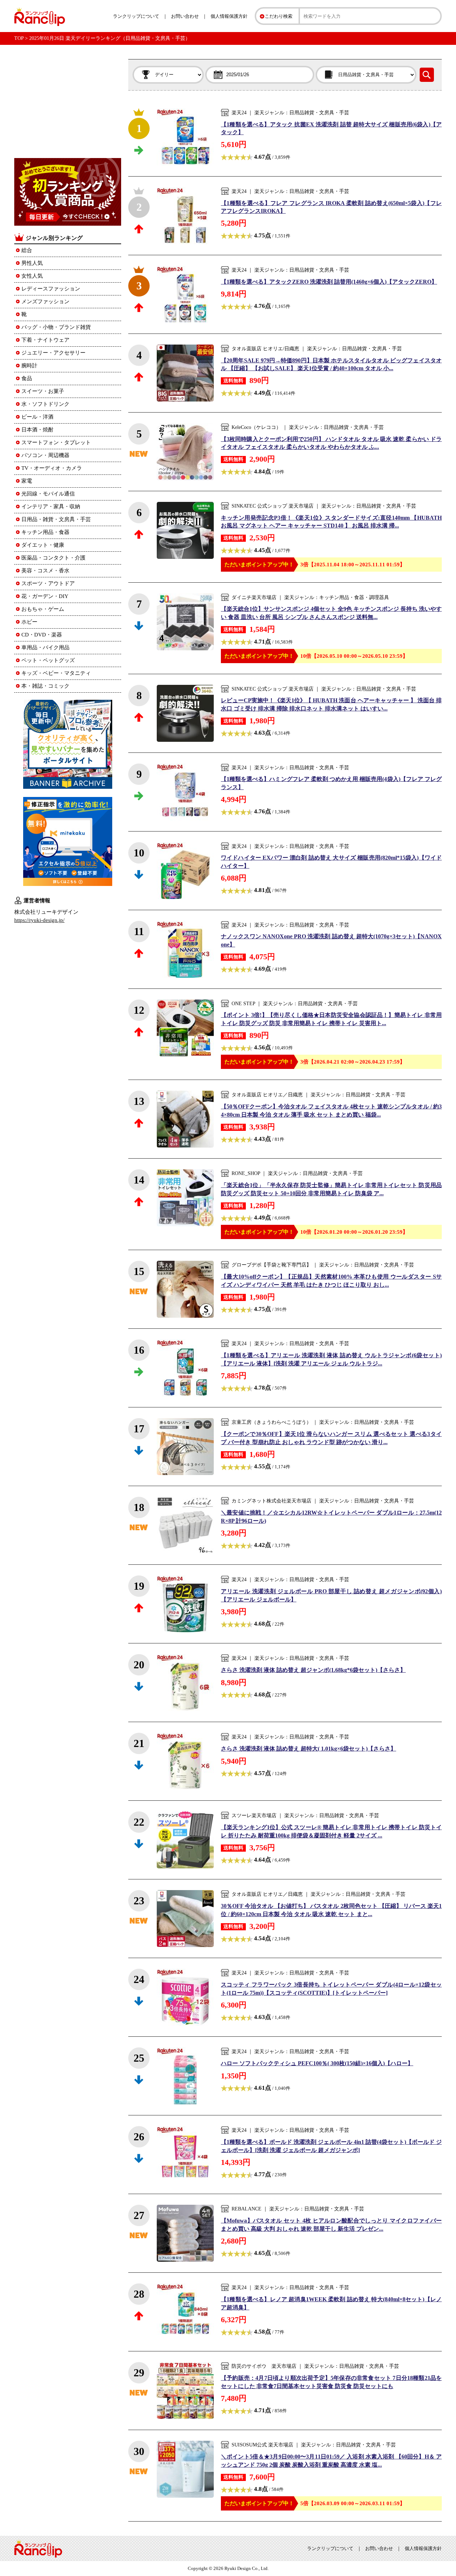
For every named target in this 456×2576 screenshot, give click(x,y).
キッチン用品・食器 (45, 532)
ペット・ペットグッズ (48, 660)
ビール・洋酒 (37, 417)
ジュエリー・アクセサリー (53, 353)
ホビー (29, 622)
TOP (19, 38)
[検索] (427, 75)
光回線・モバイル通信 (48, 494)
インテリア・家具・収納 (51, 507)
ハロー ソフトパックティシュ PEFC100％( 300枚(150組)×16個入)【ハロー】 (317, 2063)
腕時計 (29, 366)
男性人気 (32, 263)
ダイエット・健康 (43, 545)
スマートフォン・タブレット (56, 442)
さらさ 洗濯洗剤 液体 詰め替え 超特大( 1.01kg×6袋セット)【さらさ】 (309, 1749)
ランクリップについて (136, 16)
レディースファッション (51, 289)
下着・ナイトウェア (45, 340)
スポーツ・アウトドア (48, 583)
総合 (27, 250)
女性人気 (32, 276)
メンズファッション (45, 301)
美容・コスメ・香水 (45, 571)
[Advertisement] (68, 104)
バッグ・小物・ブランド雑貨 (56, 327)
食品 (27, 378)
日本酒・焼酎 (37, 430)
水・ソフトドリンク (45, 404)
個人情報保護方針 (229, 16)
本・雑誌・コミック (45, 686)
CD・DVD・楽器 (42, 635)
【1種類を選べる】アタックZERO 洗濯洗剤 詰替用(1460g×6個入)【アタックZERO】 (329, 282)
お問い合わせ (185, 16)
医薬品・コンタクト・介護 (53, 558)
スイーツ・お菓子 (43, 391)
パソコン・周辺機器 (45, 455)
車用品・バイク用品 (45, 647)
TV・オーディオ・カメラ (52, 468)
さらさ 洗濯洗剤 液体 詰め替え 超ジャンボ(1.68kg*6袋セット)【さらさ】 (313, 1670)
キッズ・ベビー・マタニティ (56, 673)
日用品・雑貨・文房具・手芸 (56, 519)
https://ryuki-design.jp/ (39, 920)
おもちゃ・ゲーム (43, 609)
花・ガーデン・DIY (45, 596)
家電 (27, 481)
